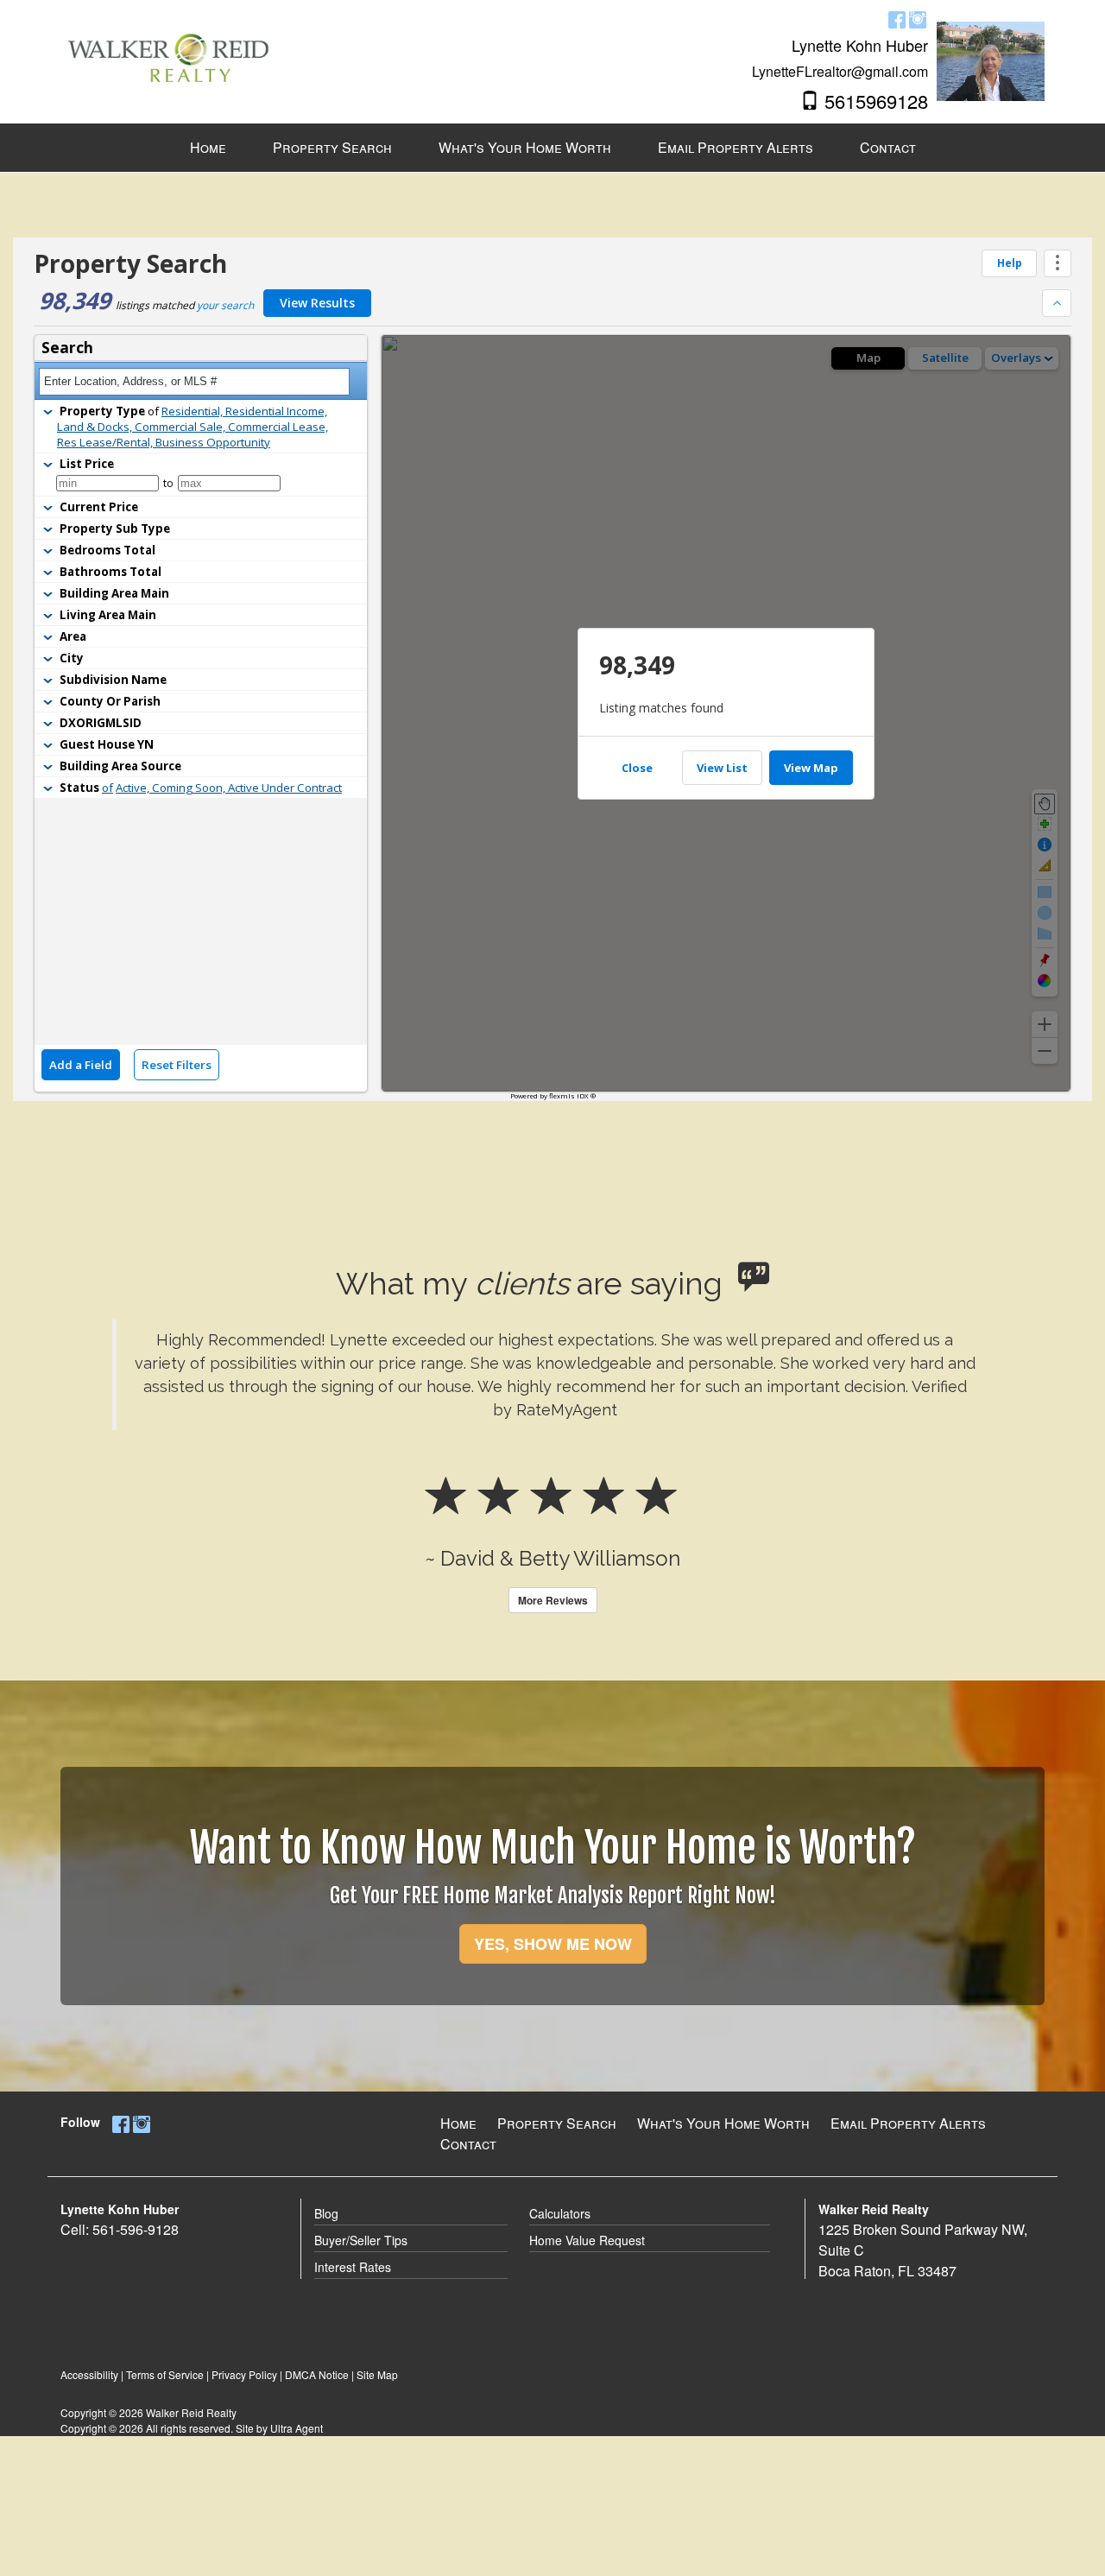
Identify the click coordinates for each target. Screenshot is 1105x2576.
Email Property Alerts (908, 2123)
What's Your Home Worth (723, 2123)
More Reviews (553, 1600)
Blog (326, 2213)
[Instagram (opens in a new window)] (918, 19)
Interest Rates (353, 2267)
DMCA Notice (317, 2374)
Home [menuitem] (208, 147)
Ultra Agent (297, 2428)
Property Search (557, 2123)
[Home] (168, 45)
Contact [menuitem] (888, 147)
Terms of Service (165, 2374)
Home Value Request (587, 2240)
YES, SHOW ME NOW (553, 1944)
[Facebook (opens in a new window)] (897, 19)
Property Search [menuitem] (332, 147)
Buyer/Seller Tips (361, 2240)
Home (458, 2123)
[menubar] (553, 148)
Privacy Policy (244, 2374)
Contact (468, 2144)
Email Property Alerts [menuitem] (736, 147)
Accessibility (89, 2374)
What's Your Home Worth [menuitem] (525, 147)
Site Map (377, 2374)
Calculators (560, 2213)
